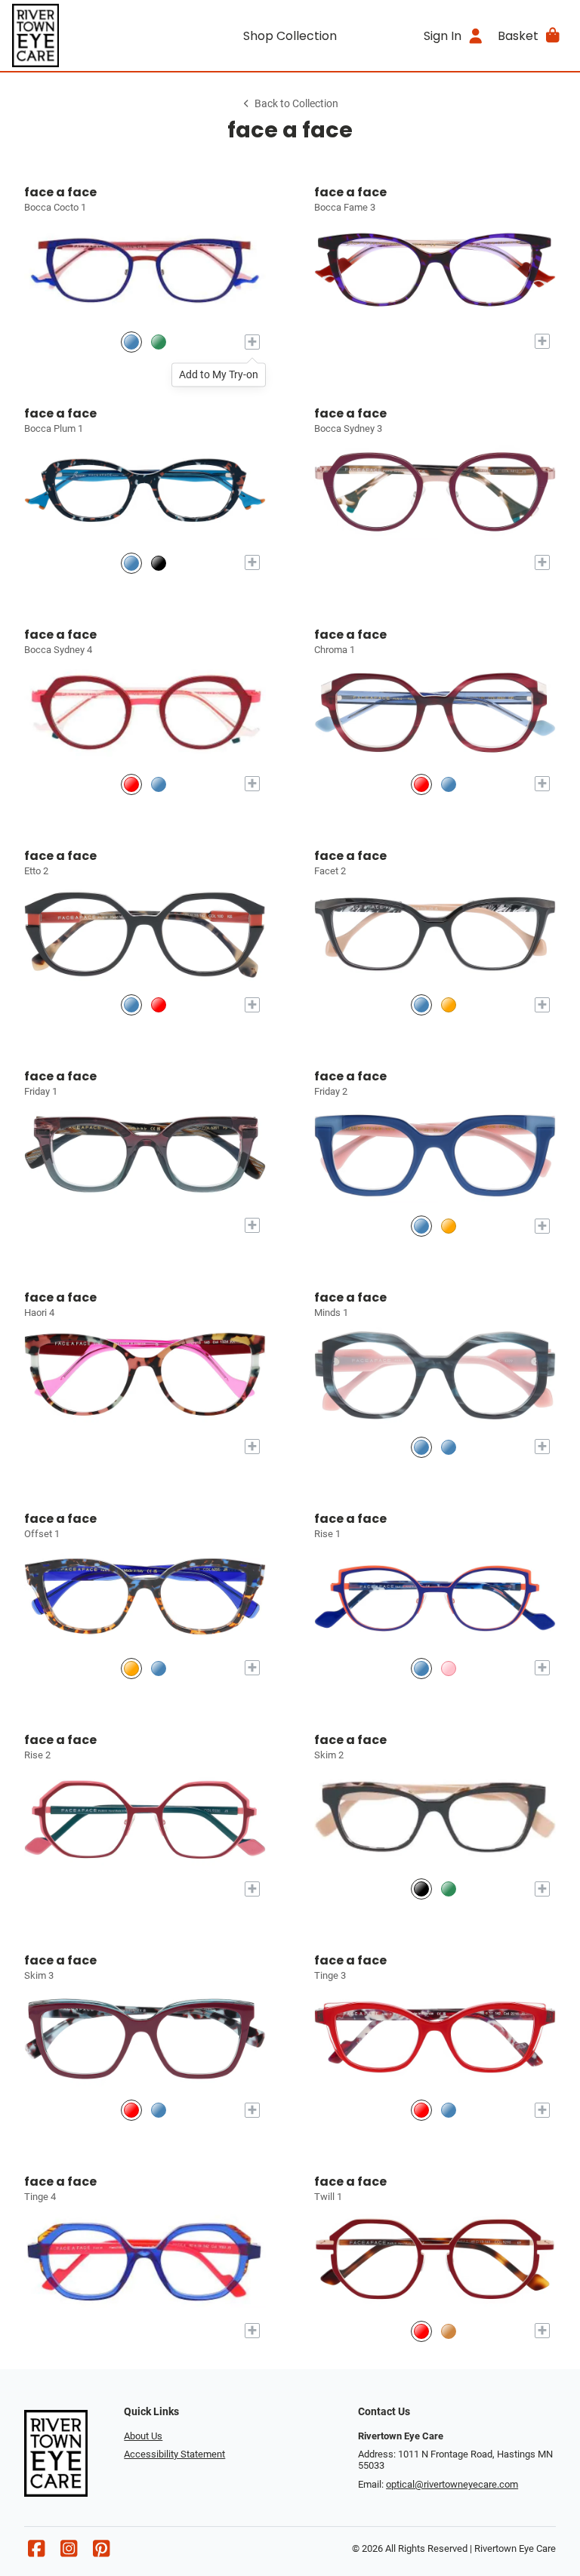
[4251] (421, 1226)
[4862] (449, 1889)
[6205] (131, 1668)
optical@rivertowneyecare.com (452, 2484)
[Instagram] (69, 2552)
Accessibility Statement (174, 2454)
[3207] (449, 784)
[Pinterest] (101, 2552)
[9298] (421, 2331)
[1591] (159, 2110)
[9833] (159, 342)
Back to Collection (296, 104)
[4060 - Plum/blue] (421, 784)
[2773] (421, 1889)
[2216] (421, 2110)
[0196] (159, 563)
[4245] (159, 1005)
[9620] (421, 1668)
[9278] (449, 2331)
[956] (449, 1668)
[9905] (131, 784)
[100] (131, 1005)
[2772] (449, 1447)
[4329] (421, 1447)
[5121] (449, 1005)
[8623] (449, 2110)
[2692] (449, 1226)
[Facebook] (36, 2552)
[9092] (131, 342)
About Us (143, 2436)
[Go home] (82, 35)
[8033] (131, 563)
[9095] (159, 784)
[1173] (131, 2110)
